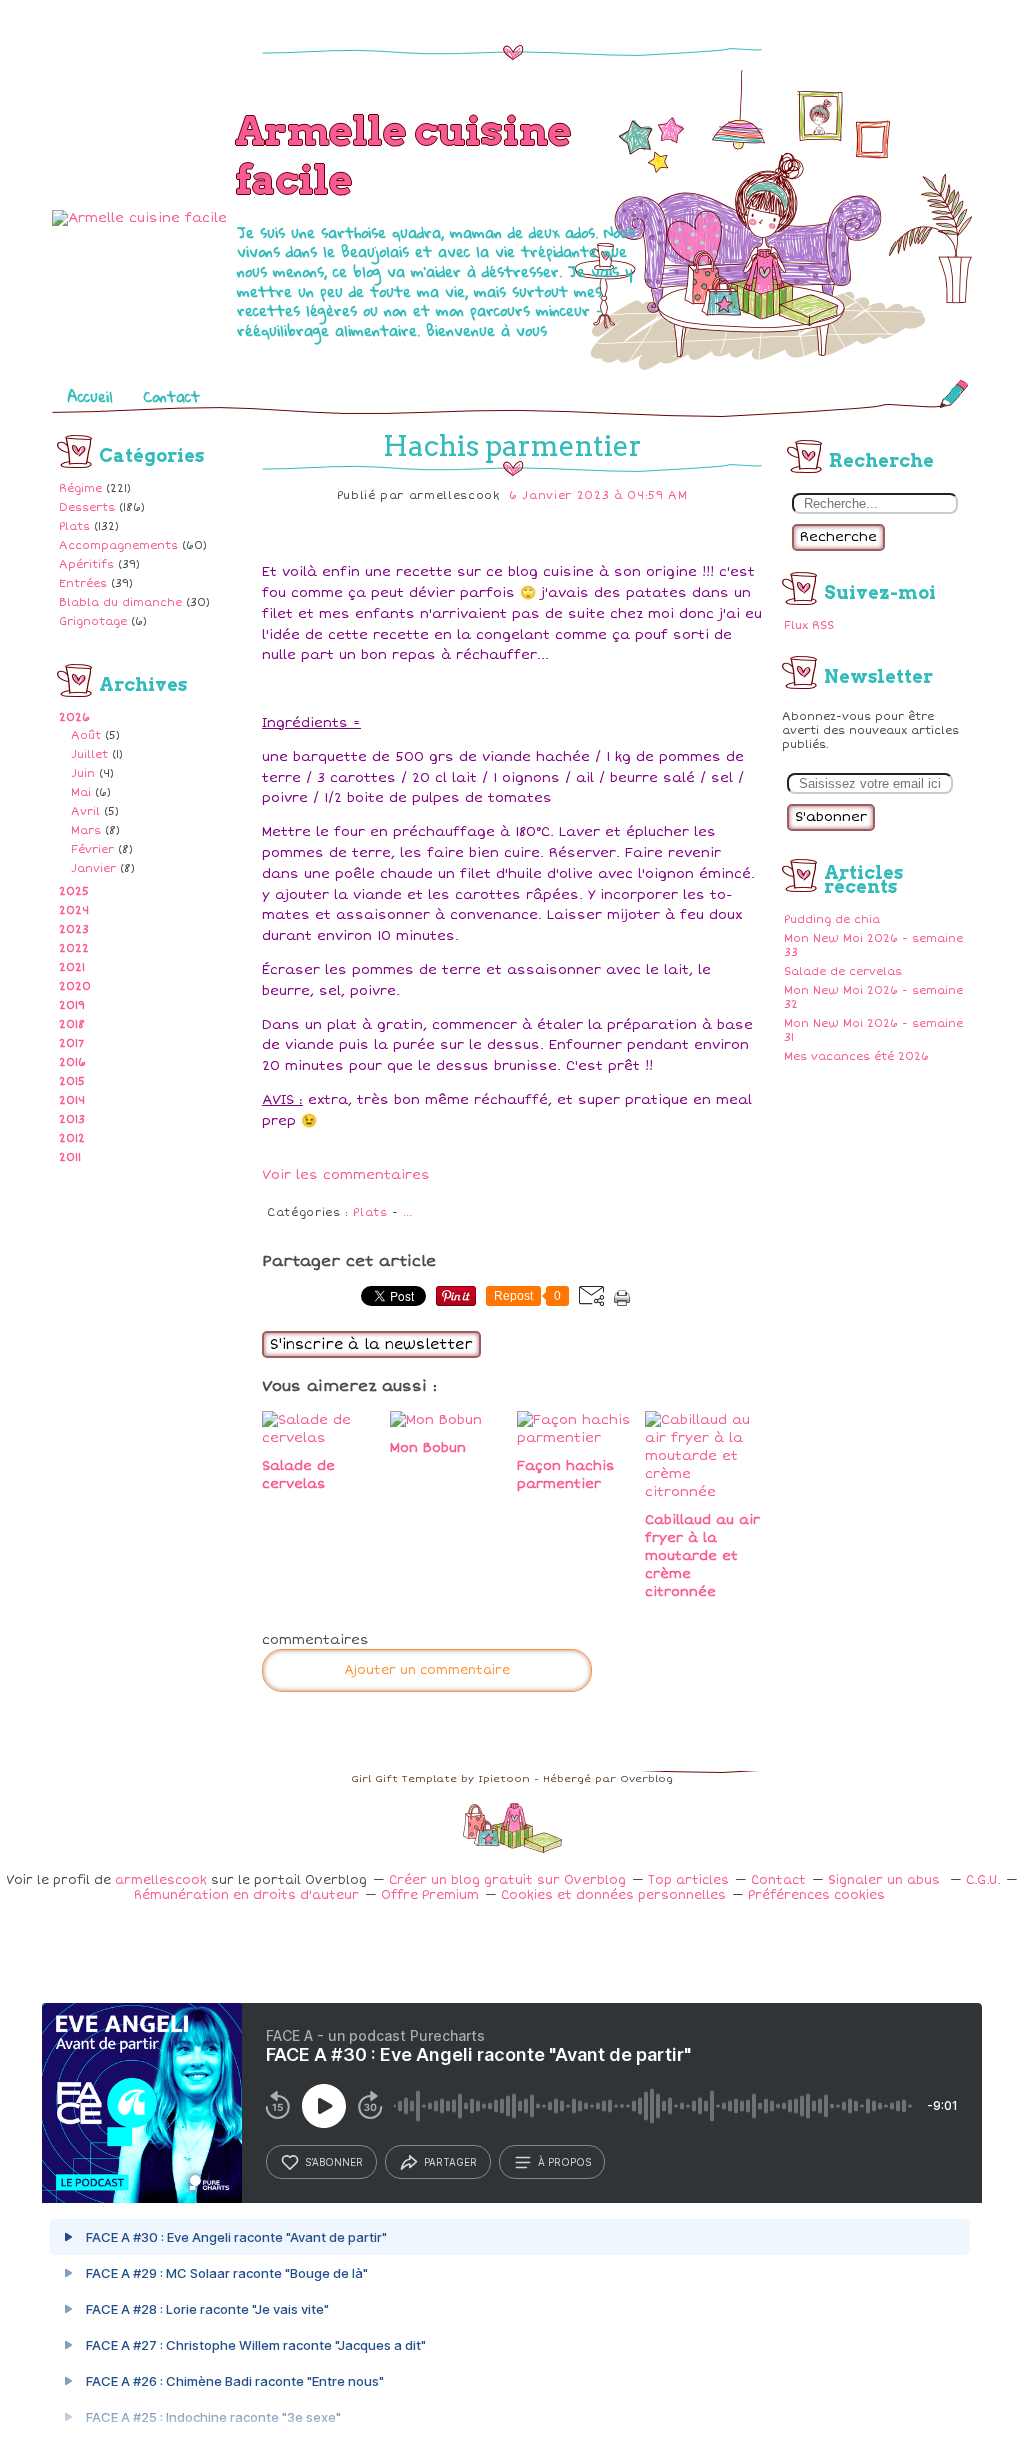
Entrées (83, 583)
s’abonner (334, 2162)
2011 (70, 1157)
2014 (72, 1100)
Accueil (90, 396)
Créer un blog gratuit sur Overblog (507, 1880)
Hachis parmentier (512, 446)
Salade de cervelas (843, 971)
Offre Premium (430, 1895)
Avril (85, 811)
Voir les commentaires (346, 1175)
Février (92, 849)
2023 (74, 929)
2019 (72, 1005)
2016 (72, 1062)
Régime (80, 488)
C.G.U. (983, 1880)
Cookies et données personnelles (613, 1895)
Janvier (93, 868)
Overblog (646, 1779)
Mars (86, 830)
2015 (72, 1081)
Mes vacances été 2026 (856, 1056)
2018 (72, 1024)
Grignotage (93, 621)
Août (86, 735)
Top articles (688, 1880)
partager (450, 2162)
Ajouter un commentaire (427, 1670)
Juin (83, 773)
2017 (71, 1043)
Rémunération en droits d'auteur (246, 1895)
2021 (72, 967)
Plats (74, 526)
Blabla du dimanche (120, 602)
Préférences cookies (816, 1895)
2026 (74, 717)
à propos (564, 2162)
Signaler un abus (886, 1880)
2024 (74, 910)
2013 (72, 1119)
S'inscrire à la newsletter (371, 1344)
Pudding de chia (832, 919)
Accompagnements (118, 545)
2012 (72, 1138)
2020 (75, 986)
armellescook (161, 1880)
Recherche (838, 537)
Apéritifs (86, 564)
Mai (81, 792)
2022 (74, 948)
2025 (74, 891)
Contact (171, 396)
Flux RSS (809, 625)
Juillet (89, 754)
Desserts (87, 507)
